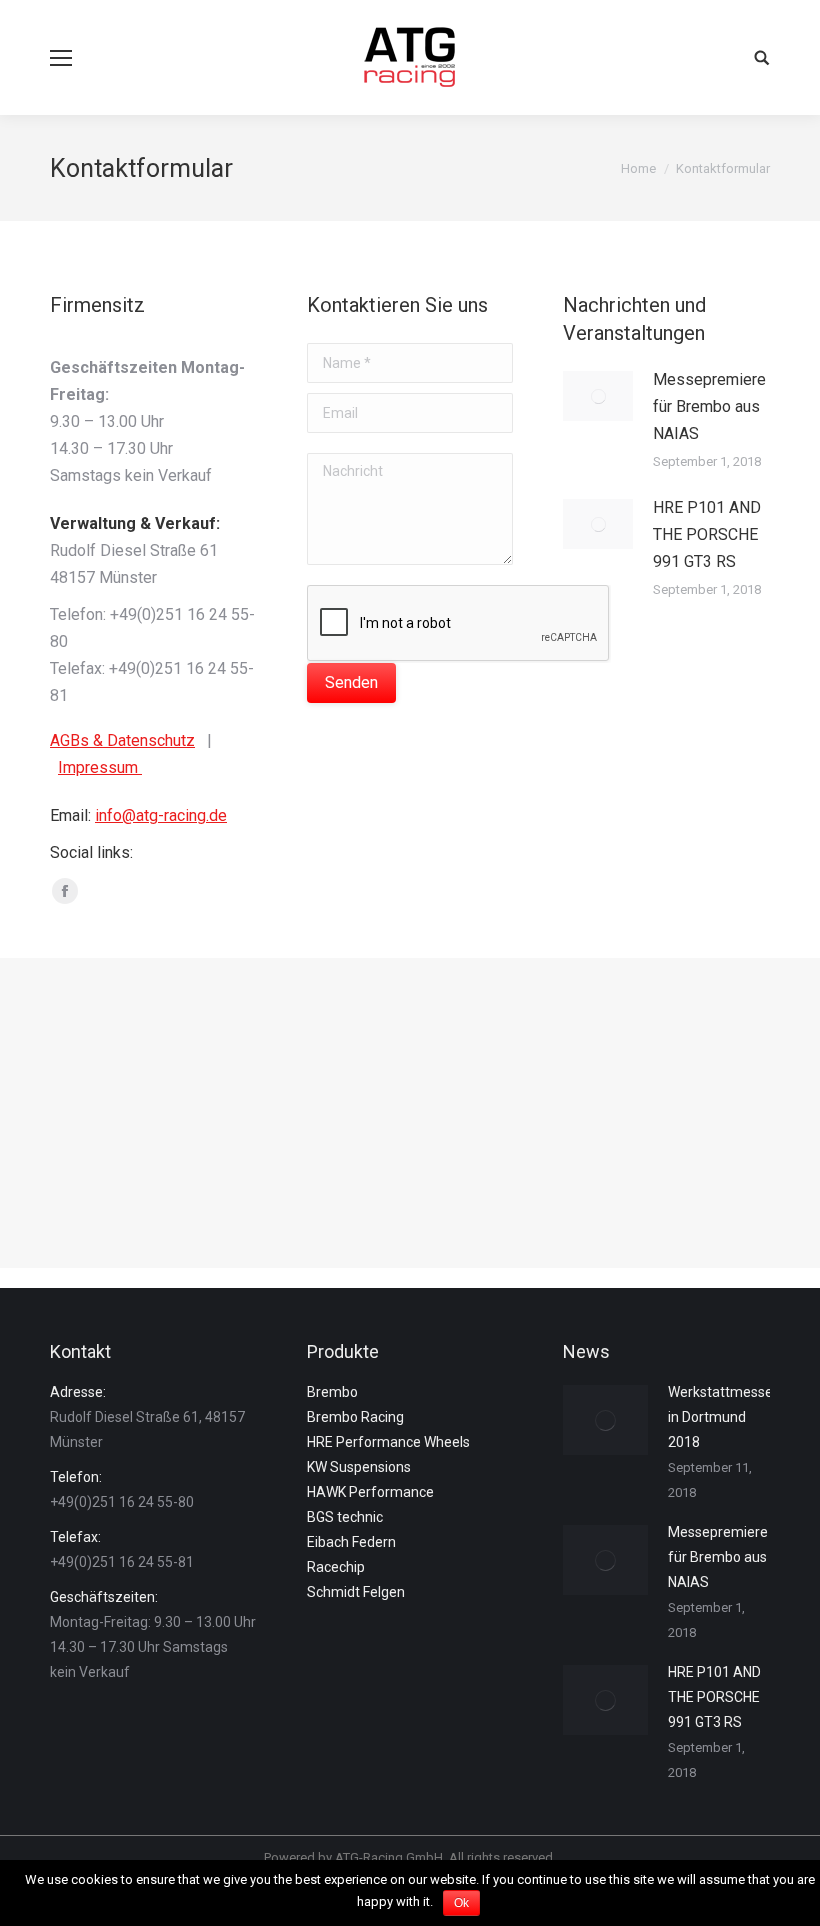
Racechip (336, 1567)
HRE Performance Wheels (388, 1442)
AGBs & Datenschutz (122, 740)
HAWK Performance (370, 1492)
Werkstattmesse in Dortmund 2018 (720, 1417)
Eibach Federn (351, 1542)
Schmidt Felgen (356, 1592)
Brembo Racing (355, 1417)
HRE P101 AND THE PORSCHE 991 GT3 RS (707, 534)
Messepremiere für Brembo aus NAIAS (709, 406)
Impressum (100, 767)
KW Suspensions (359, 1467)
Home (638, 168)
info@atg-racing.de (161, 815)
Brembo (332, 1392)
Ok (461, 1903)
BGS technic (345, 1517)
